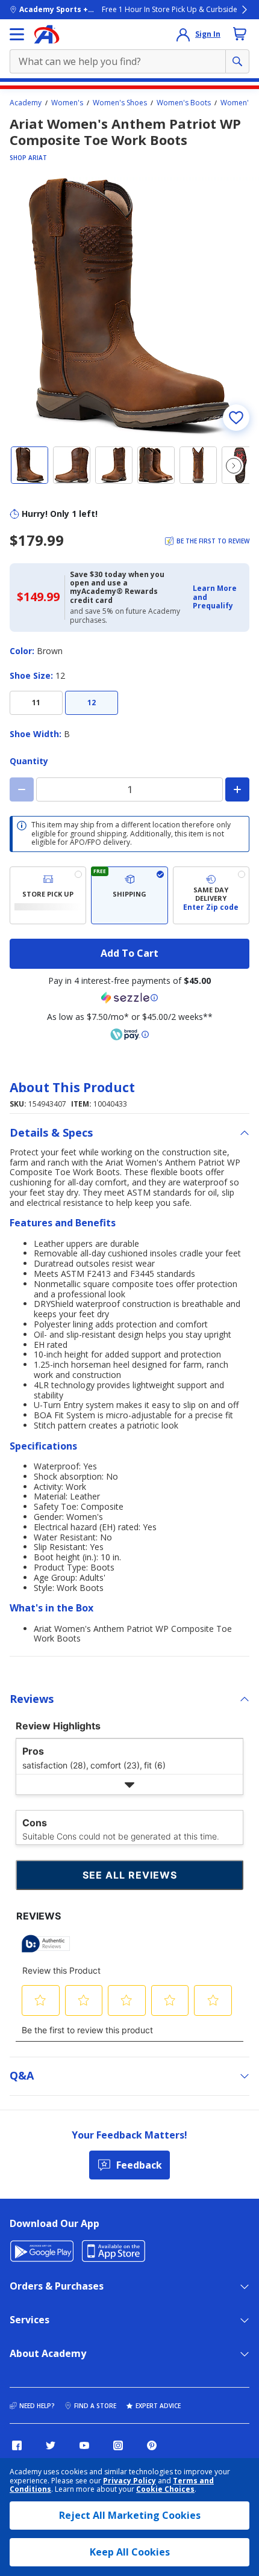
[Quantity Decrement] (22, 789)
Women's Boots (184, 103)
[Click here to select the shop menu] (17, 34)
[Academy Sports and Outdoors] (47, 34)
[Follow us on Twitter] (51, 2445)
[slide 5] (198, 465)
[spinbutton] (129, 789)
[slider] (129, 306)
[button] (217, 597)
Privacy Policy (129, 2481)
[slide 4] (156, 465)
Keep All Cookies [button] (130, 2552)
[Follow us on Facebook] (17, 2445)
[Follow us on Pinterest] (152, 2445)
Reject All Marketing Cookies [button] (130, 2515)
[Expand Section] (129, 1784)
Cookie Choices (165, 2489)
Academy (26, 103)
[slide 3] (114, 465)
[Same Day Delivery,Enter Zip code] (211, 895)
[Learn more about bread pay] (129, 1034)
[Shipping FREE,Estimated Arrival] (129, 895)
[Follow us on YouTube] (84, 2445)
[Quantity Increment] (237, 789)
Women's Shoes (120, 103)
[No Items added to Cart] (240, 34)
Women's (67, 103)
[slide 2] (72, 465)
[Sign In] (183, 34)
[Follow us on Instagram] (118, 2445)
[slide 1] (30, 465)
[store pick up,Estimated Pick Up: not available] (48, 895)
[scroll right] (234, 466)
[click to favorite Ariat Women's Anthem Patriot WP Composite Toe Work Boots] (236, 418)
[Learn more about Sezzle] (129, 998)
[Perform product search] (237, 61)
